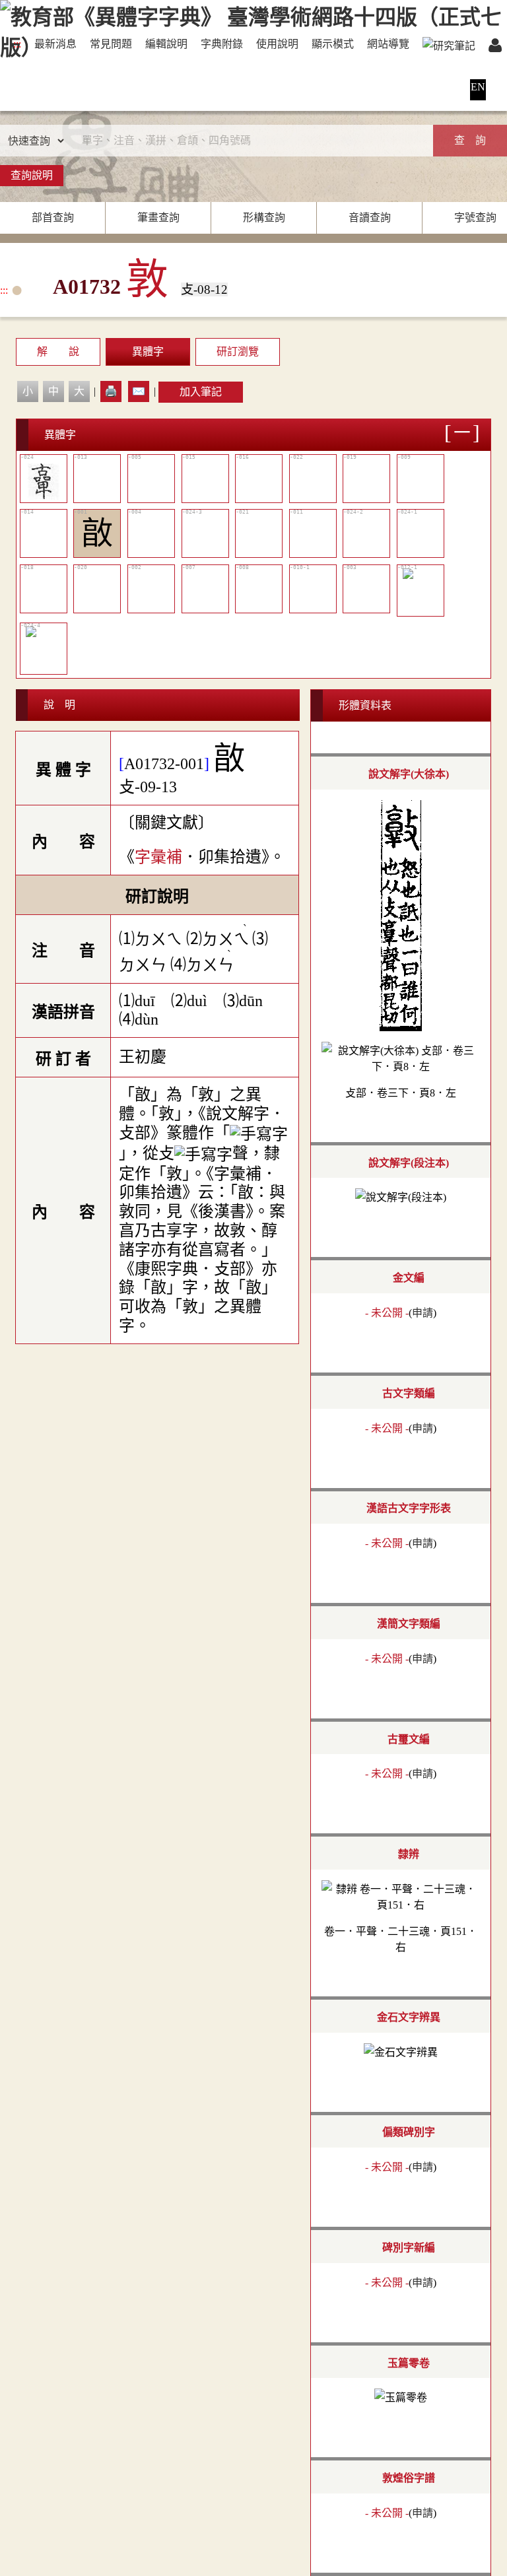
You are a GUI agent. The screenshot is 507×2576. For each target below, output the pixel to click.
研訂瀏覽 (238, 352)
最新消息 (55, 44)
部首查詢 (53, 218)
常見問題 (111, 44)
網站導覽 (388, 44)
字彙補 (158, 857)
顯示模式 (333, 44)
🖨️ (111, 391)
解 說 (58, 352)
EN (478, 87)
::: (17, 44)
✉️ (139, 391)
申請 (422, 1313)
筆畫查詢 (158, 218)
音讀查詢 (370, 218)
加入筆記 (201, 392)
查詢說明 (32, 175)
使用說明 (277, 44)
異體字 (148, 352)
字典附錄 (222, 44)
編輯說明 (166, 44)
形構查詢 (264, 218)
